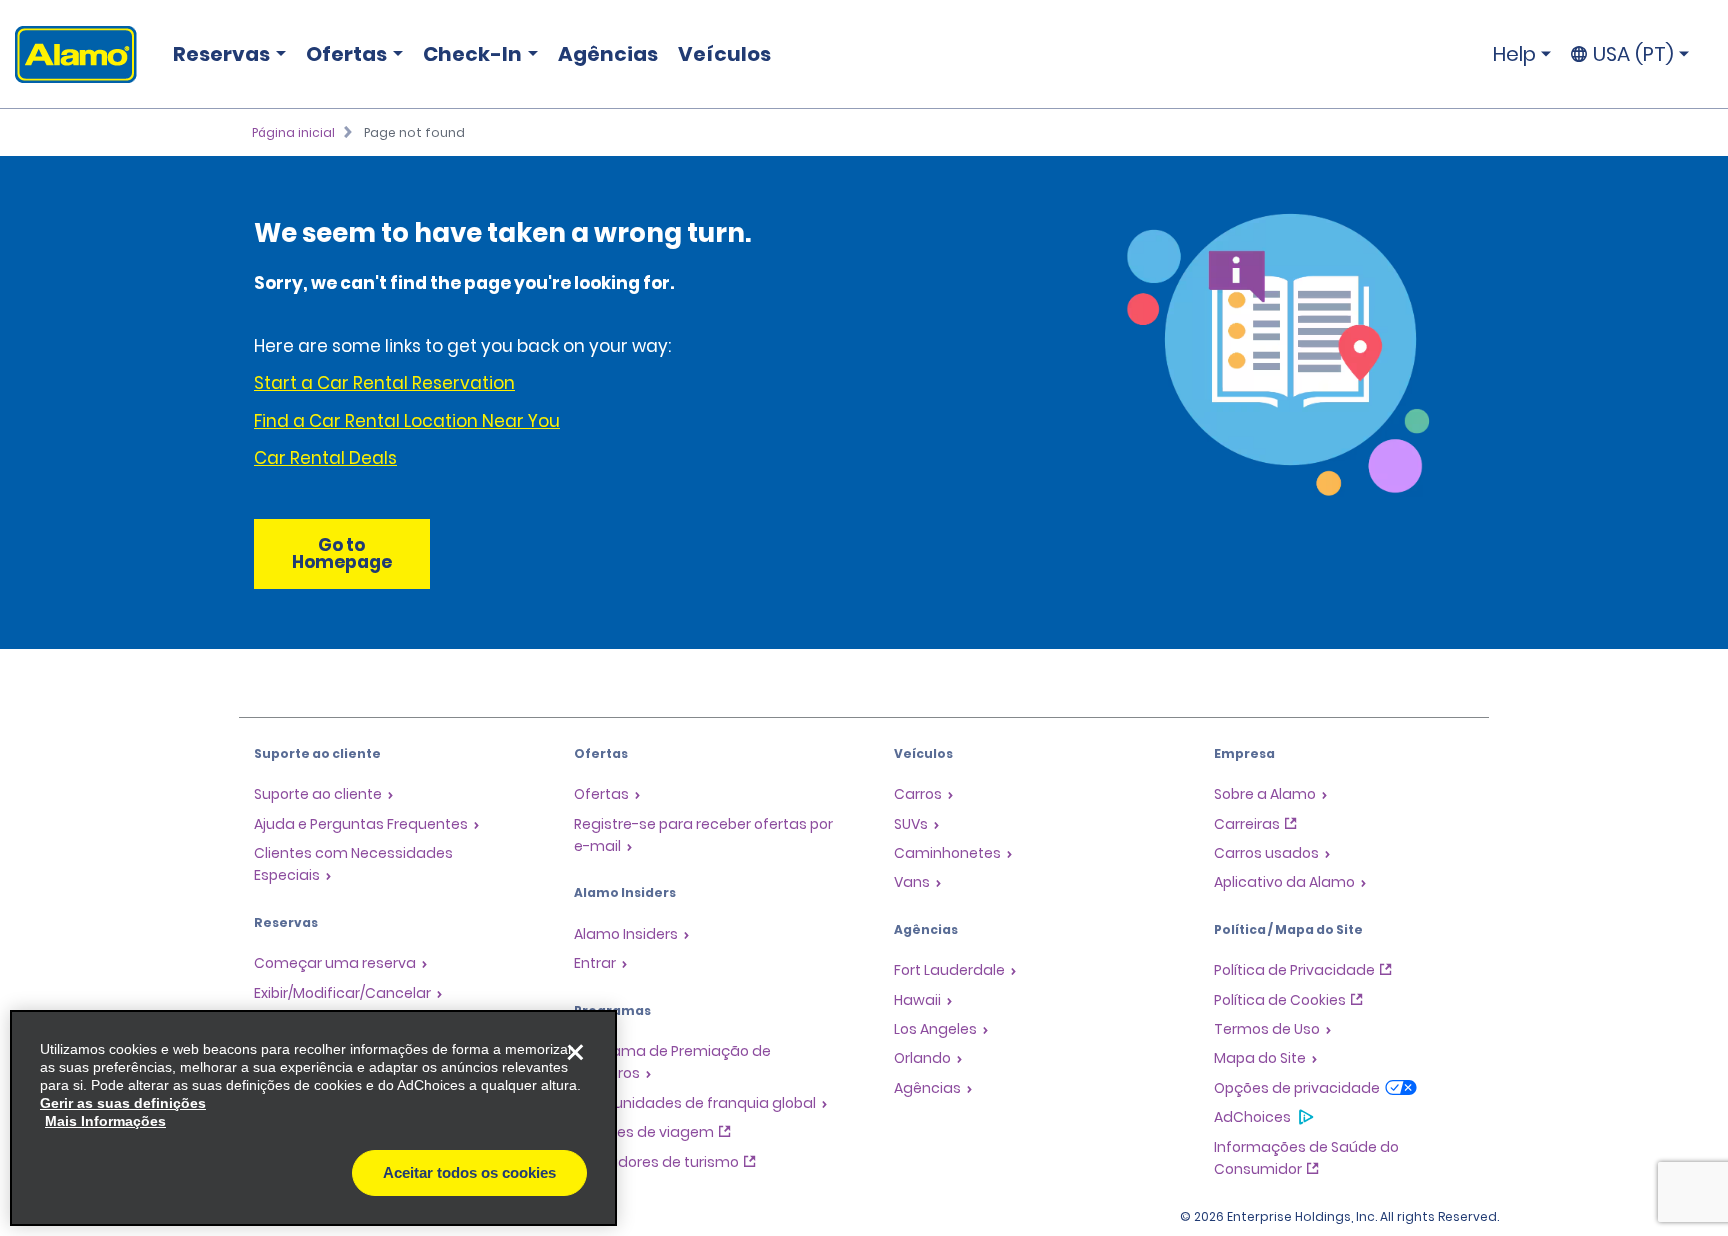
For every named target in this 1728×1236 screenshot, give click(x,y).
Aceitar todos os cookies (469, 1172)
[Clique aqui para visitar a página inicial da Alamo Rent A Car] (68, 54)
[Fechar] (575, 1052)
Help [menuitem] (1514, 54)
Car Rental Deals (325, 458)
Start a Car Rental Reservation (384, 383)
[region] (313, 1118)
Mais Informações (105, 1121)
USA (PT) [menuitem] (1633, 54)
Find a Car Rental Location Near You (407, 421)
